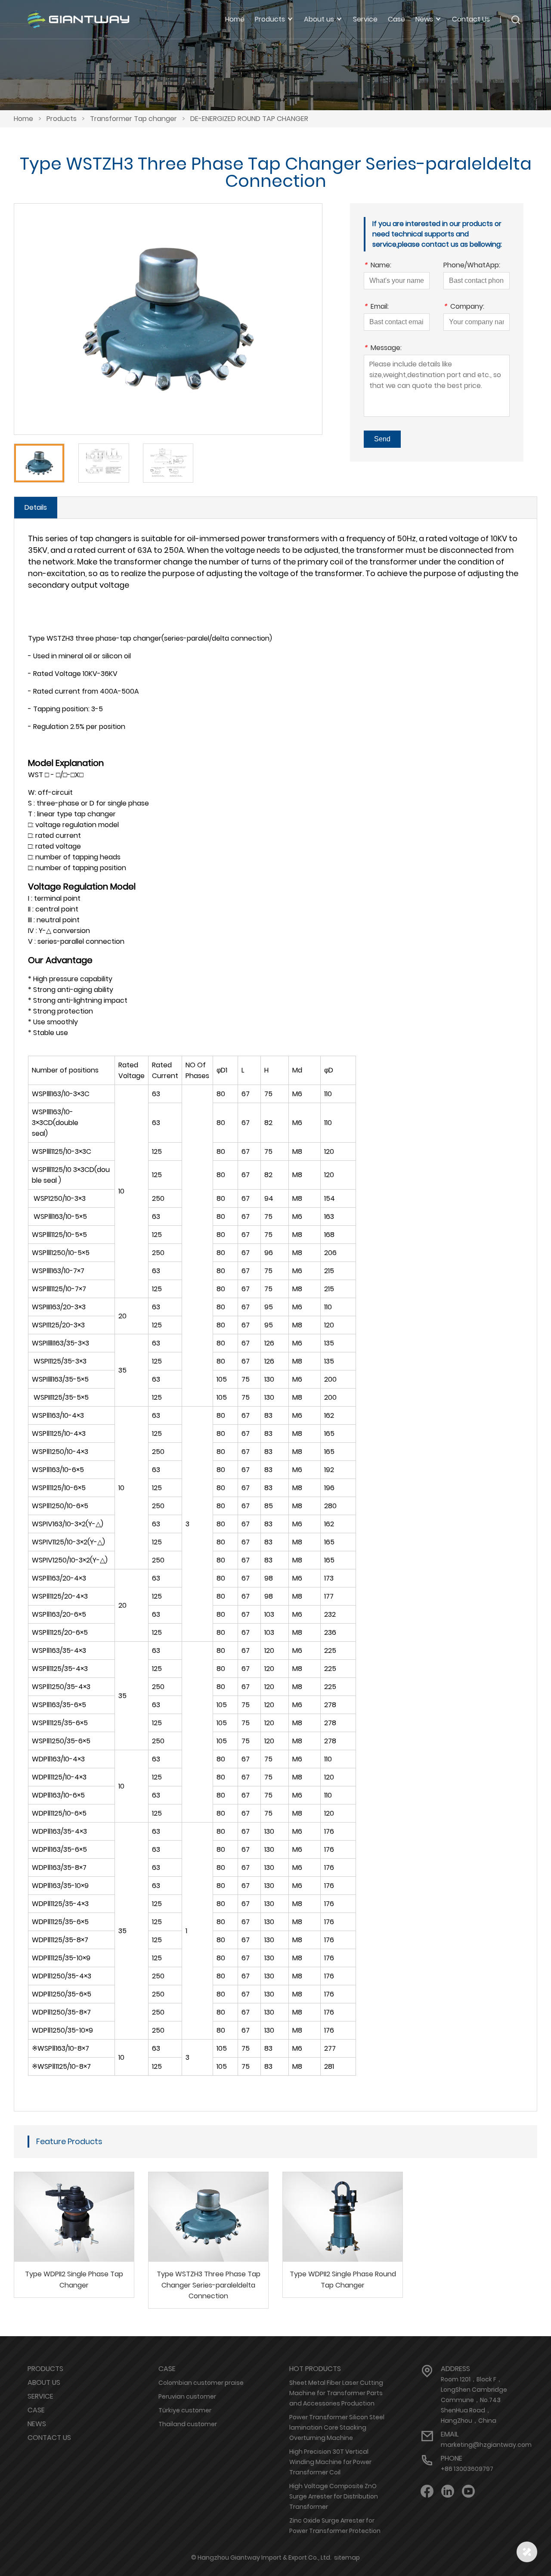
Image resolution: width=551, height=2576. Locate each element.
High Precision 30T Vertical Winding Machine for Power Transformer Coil (330, 2462)
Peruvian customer (187, 2396)
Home (235, 19)
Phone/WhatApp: (472, 266)
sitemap (347, 2557)
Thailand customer (188, 2424)
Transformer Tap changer (133, 119)
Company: (464, 307)
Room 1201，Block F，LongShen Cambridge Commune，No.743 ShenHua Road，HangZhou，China (474, 2400)
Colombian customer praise (201, 2383)
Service (365, 19)
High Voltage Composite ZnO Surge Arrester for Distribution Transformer (334, 2496)
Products (62, 119)
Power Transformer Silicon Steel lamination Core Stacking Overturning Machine (337, 2427)
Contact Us (471, 19)
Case (396, 19)
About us (44, 2382)
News (37, 2424)
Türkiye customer (185, 2410)
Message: (383, 349)
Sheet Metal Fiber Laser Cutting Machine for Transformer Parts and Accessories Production (336, 2393)
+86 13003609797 (467, 2469)
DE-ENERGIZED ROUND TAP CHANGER (249, 119)
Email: (376, 307)
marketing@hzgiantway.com (486, 2445)
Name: (378, 266)
